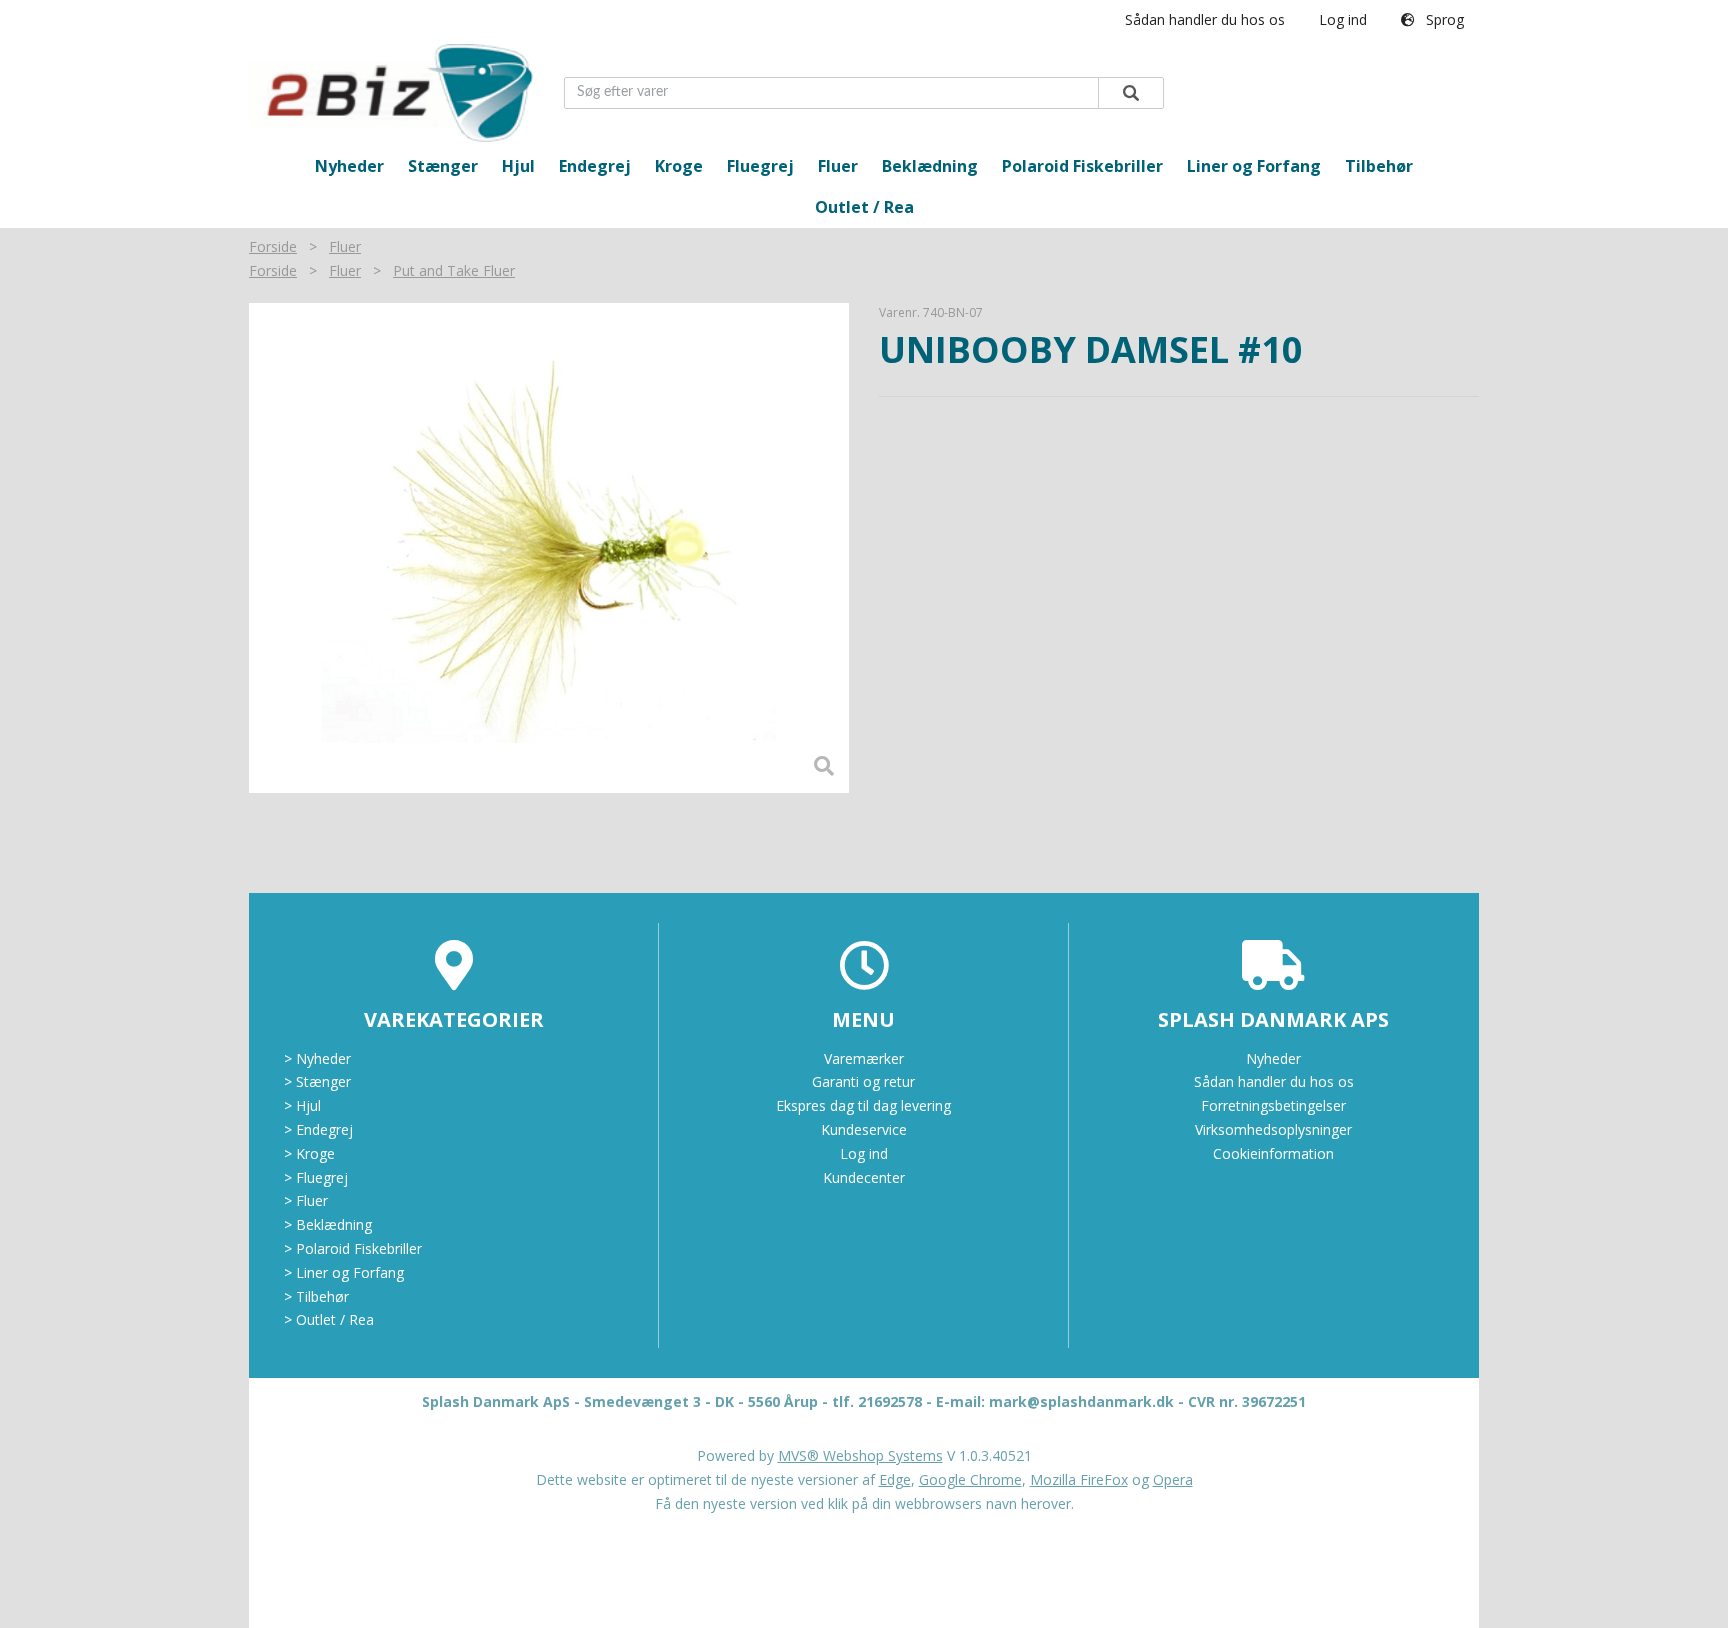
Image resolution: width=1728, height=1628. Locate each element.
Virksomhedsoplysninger (1273, 1129)
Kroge (679, 166)
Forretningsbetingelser (1273, 1105)
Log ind (1343, 19)
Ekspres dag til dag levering (863, 1105)
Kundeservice (864, 1129)
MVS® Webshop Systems (860, 1455)
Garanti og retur (863, 1081)
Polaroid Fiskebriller (1082, 166)
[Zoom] (549, 548)
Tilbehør (1379, 166)
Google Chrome (970, 1479)
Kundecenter (864, 1177)
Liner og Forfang (1254, 166)
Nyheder (349, 166)
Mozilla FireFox (1079, 1479)
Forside (273, 246)
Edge (895, 1479)
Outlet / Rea (864, 207)
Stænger (443, 166)
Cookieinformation (1273, 1153)
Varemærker (864, 1058)
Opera (1173, 1479)
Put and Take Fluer (454, 270)
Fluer (838, 166)
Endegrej (595, 166)
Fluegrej (760, 166)
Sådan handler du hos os (1205, 19)
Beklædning (930, 166)
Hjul (518, 166)
